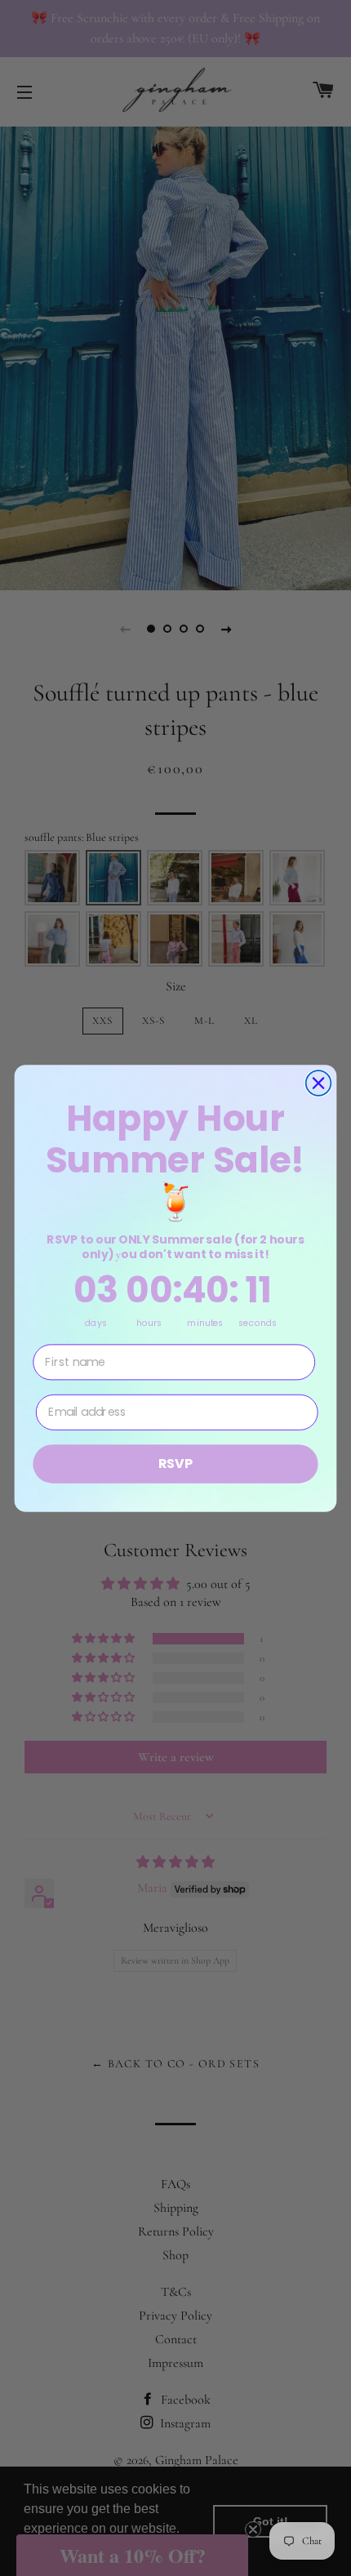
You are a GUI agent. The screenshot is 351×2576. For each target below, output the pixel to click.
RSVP (175, 1463)
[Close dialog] (319, 1083)
